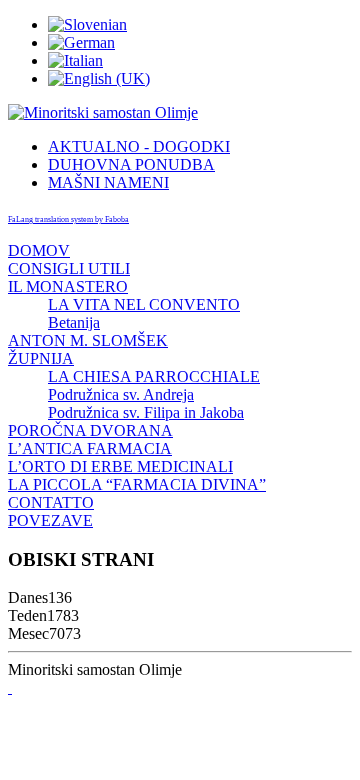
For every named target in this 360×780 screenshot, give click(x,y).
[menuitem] (139, 146)
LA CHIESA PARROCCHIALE (154, 376)
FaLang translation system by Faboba (68, 219)
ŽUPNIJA (41, 358)
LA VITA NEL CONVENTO (144, 304)
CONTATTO (51, 502)
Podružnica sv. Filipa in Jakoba (146, 412)
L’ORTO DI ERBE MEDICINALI (120, 466)
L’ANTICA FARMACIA (90, 448)
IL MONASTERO (68, 286)
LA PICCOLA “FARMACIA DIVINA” (137, 484)
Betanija (74, 322)
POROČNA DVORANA (90, 430)
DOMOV (39, 250)
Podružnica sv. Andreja (121, 394)
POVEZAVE (50, 520)
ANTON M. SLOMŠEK (88, 340)
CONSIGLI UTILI (69, 268)
